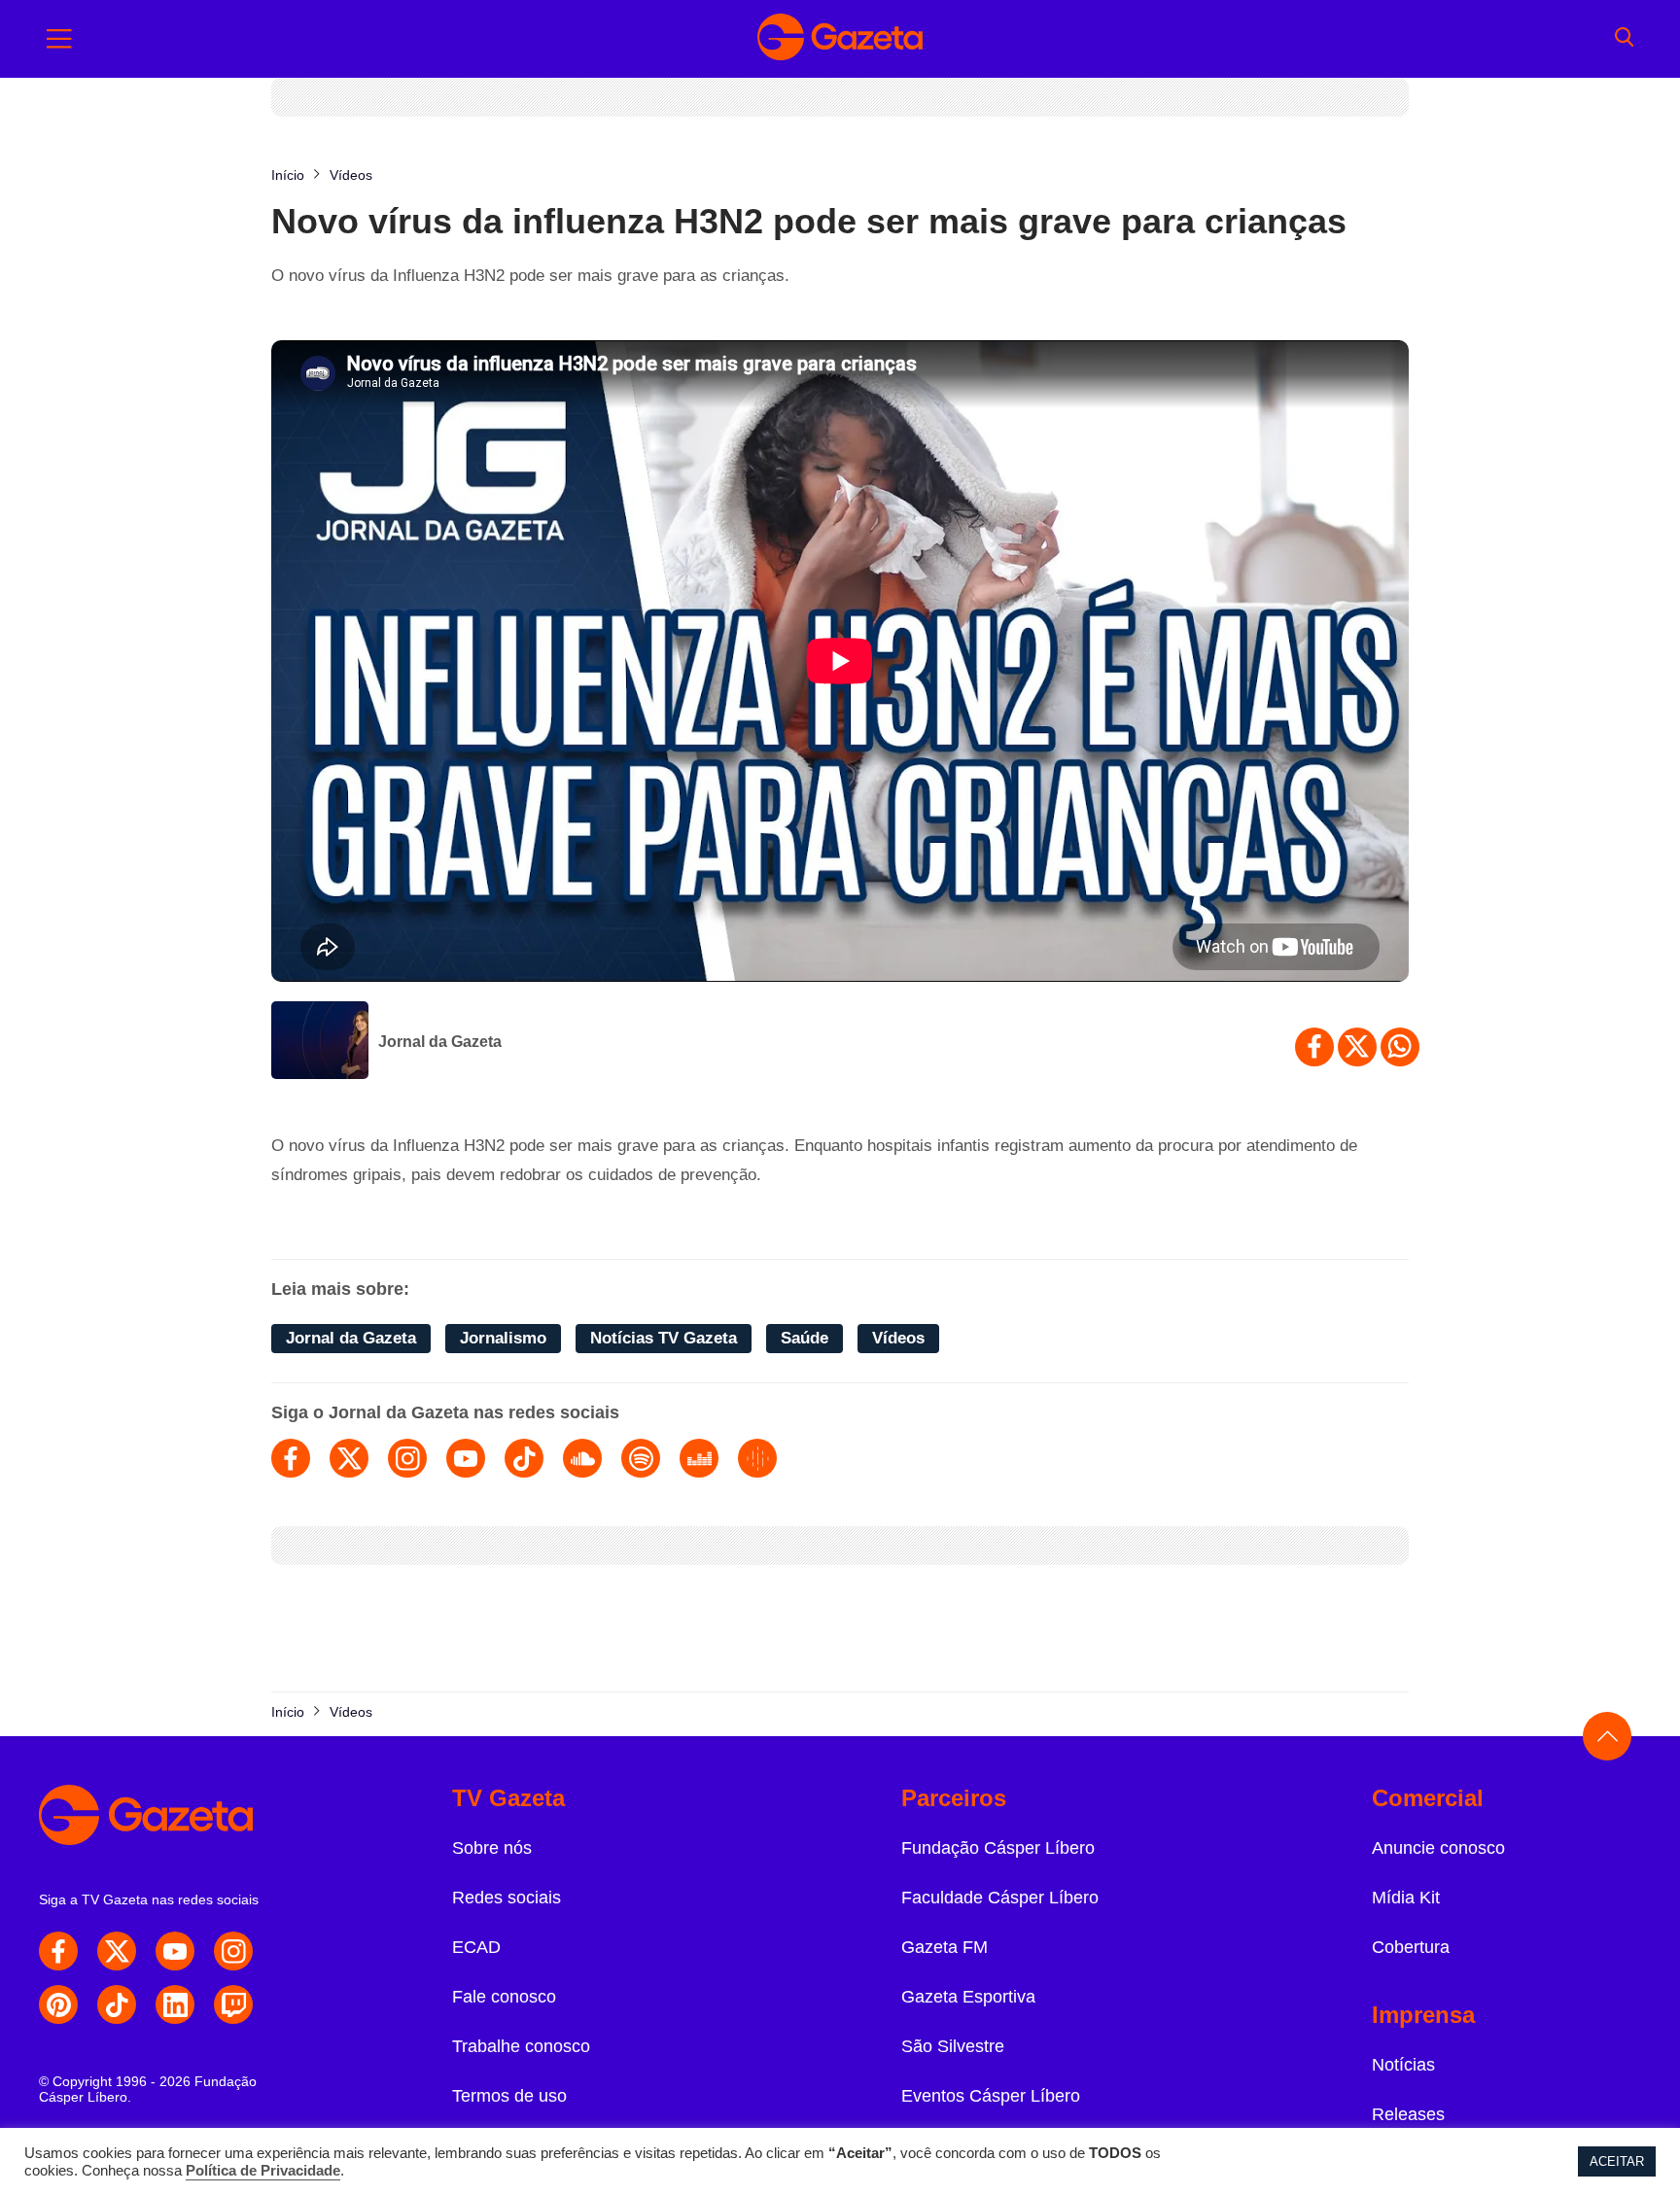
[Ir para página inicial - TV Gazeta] (840, 39)
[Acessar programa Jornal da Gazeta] (320, 1042)
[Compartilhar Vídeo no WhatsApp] (1400, 1047)
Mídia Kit (1406, 1898)
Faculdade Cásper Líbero (1000, 1898)
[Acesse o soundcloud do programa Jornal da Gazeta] (582, 1458)
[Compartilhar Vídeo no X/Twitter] (1357, 1047)
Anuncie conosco (1438, 1848)
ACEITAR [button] (1617, 2161)
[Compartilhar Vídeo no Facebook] (1314, 1047)
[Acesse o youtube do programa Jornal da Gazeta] (466, 1458)
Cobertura (1411, 1947)
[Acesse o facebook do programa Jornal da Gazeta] (291, 1458)
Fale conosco (504, 1997)
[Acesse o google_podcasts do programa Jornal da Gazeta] (757, 1458)
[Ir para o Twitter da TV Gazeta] (117, 1951)
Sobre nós (492, 1848)
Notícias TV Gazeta (664, 1338)
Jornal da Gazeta (440, 1042)
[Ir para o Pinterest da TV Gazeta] (58, 2004)
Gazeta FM (945, 1947)
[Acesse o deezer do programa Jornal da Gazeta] (699, 1458)
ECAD (476, 1947)
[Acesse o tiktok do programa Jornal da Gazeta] (524, 1458)
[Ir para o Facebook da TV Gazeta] (58, 1951)
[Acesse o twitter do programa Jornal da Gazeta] (349, 1458)
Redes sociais (507, 1898)
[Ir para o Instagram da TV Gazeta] (233, 1951)
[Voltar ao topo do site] (1607, 1736)
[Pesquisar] (1624, 39)
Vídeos (898, 1338)
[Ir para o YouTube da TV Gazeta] (175, 1951)
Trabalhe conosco (521, 2046)
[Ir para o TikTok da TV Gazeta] (117, 2004)
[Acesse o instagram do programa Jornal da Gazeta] (407, 1458)
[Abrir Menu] (59, 39)
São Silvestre (953, 2046)
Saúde (805, 1338)
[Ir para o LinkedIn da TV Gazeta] (175, 2004)
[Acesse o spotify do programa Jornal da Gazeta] (641, 1458)
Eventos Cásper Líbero (991, 2096)
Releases (1408, 2114)
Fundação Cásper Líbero (998, 1848)
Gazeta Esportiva (968, 1997)
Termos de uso (509, 2096)
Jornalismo (503, 1338)
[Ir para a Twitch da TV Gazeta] (233, 2004)
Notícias (1403, 2065)
